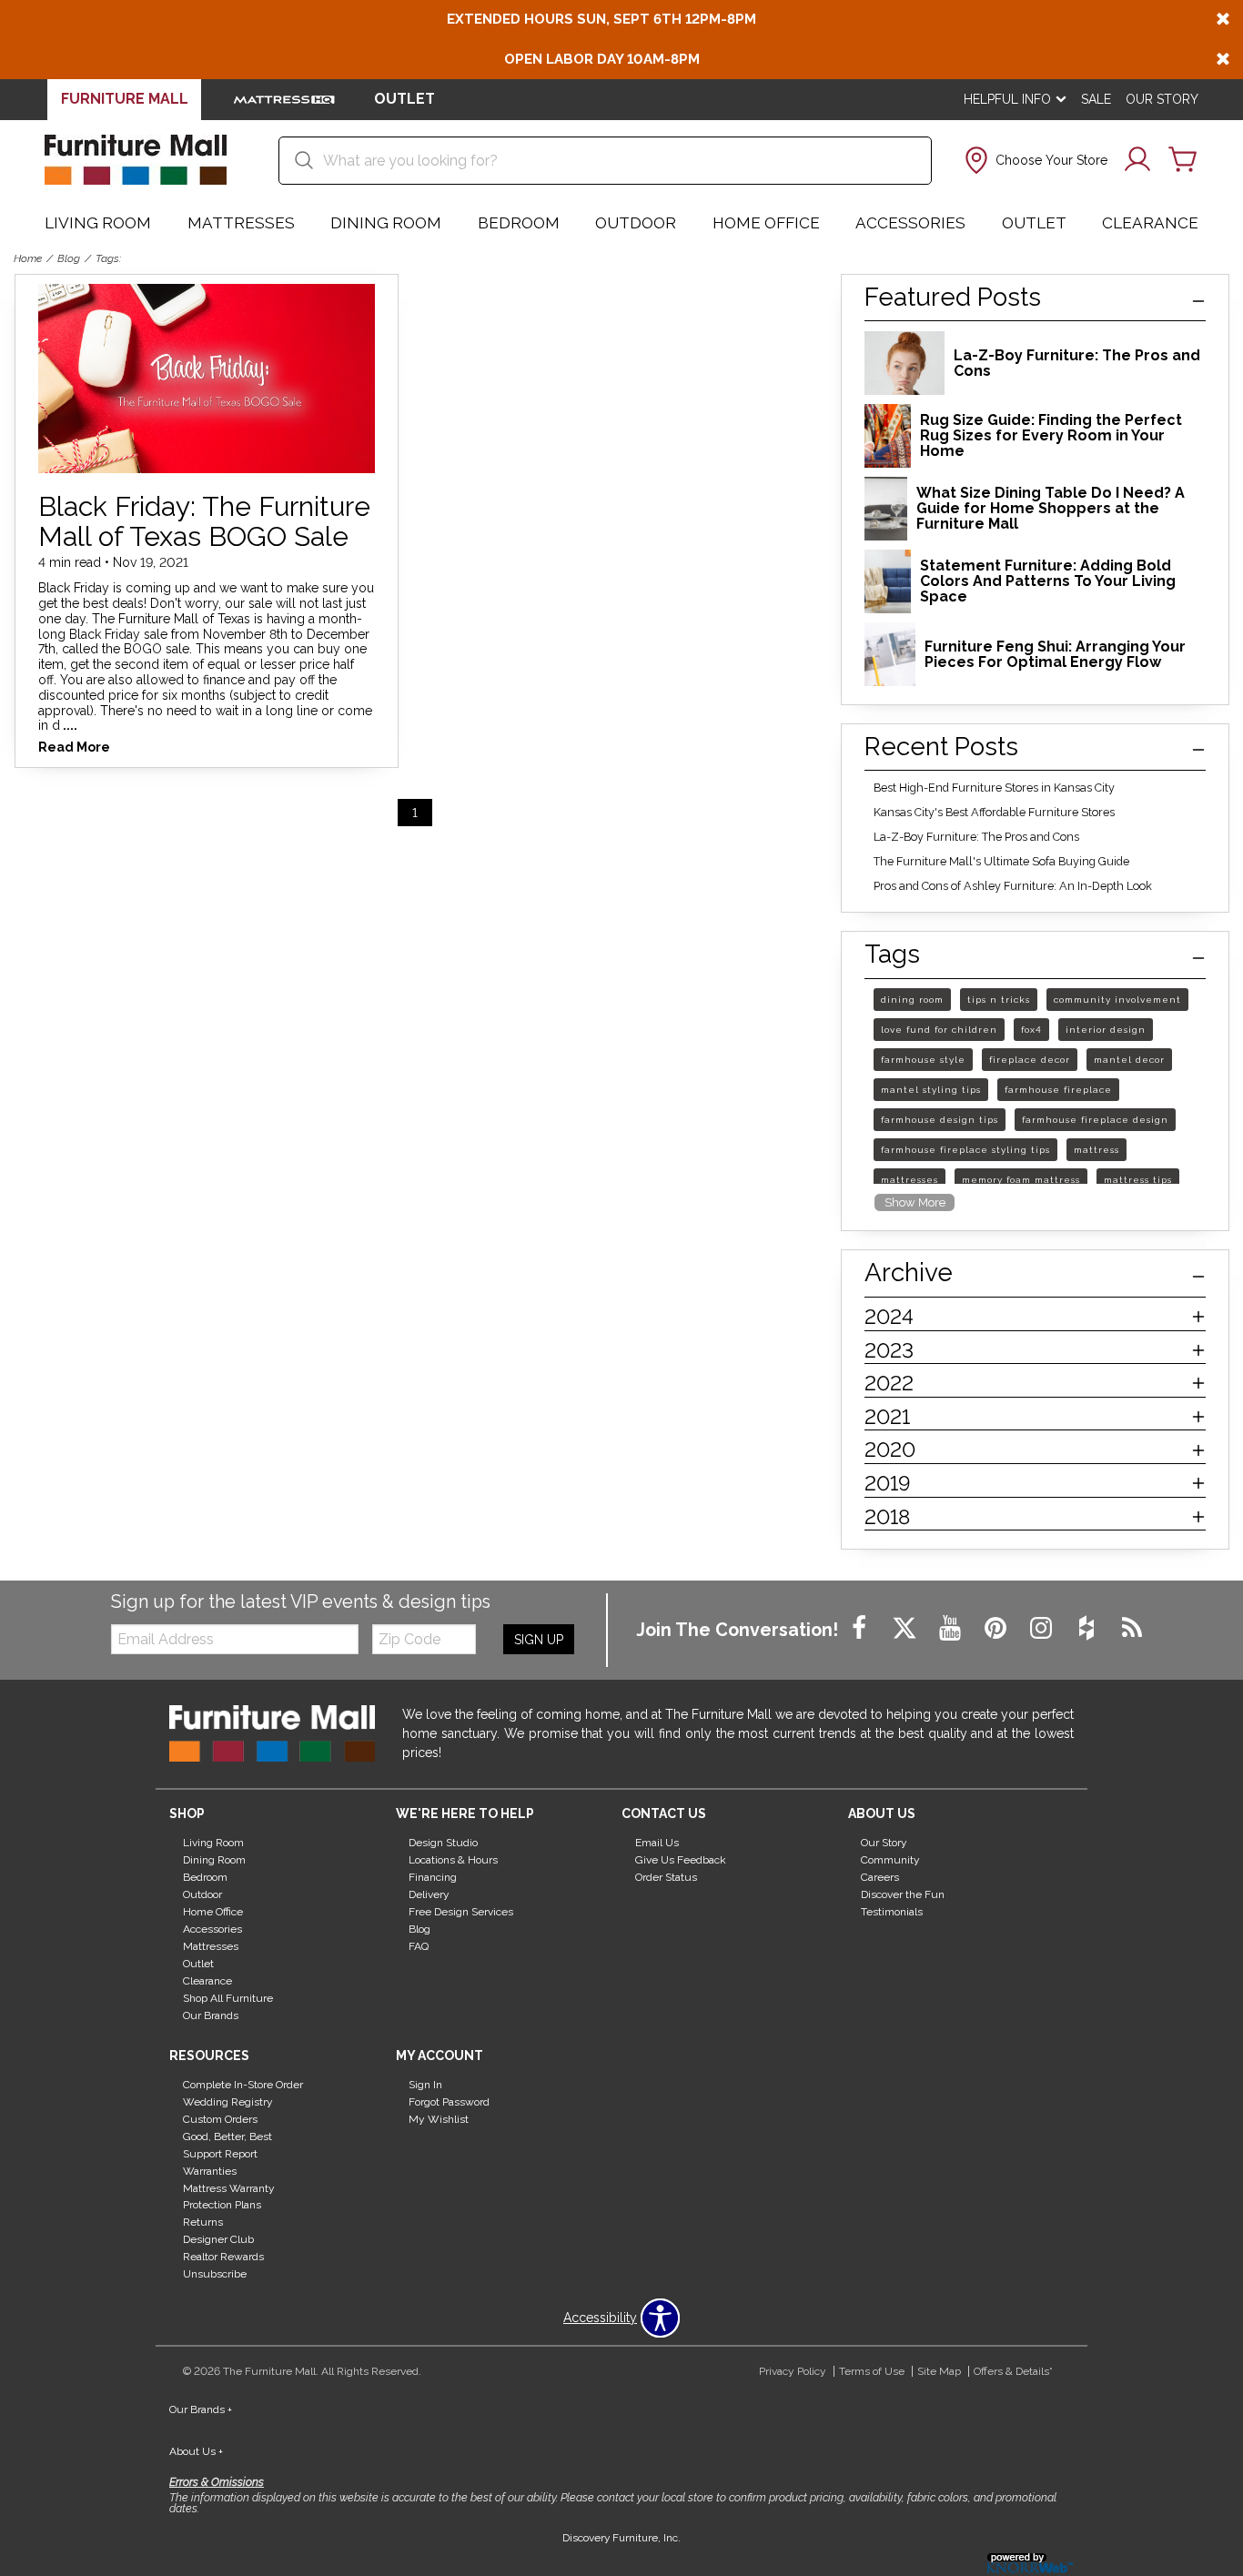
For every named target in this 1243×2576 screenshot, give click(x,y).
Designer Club (218, 2239)
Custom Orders (220, 2119)
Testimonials (892, 1912)
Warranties (210, 2170)
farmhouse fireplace (1058, 1090)
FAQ (419, 1946)
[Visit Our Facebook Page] (861, 1629)
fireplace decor (1030, 1060)
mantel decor (1129, 1060)
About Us (196, 2451)
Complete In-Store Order (243, 2085)
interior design (1106, 1030)
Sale (1096, 99)
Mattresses (241, 223)
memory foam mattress (1021, 1180)
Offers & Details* (1013, 2371)
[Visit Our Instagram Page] (1043, 1629)
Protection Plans (222, 2205)
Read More (74, 748)
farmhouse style (923, 1060)
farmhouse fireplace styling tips (965, 1150)
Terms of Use (872, 2371)
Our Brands (211, 2015)
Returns (203, 2222)
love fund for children (939, 1030)
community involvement (1117, 1000)
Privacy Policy (793, 2371)
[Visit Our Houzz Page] (1088, 1629)
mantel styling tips (931, 1090)
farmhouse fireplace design (1095, 1120)
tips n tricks (999, 1000)
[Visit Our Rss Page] (1132, 1629)
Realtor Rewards (223, 2257)
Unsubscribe (215, 2274)
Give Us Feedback (681, 1860)
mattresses (910, 1180)
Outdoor (636, 223)
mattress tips (1138, 1180)
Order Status (666, 1877)
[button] (1034, 160)
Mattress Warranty (229, 2187)
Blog (69, 258)
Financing (433, 1877)
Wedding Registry (228, 2102)
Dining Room (386, 223)
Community (890, 1860)
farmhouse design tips (940, 1120)
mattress (1096, 1150)
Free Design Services (461, 1912)
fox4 (1031, 1030)
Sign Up (539, 1640)
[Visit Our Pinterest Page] (997, 1629)
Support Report (220, 2154)
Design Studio (443, 1843)
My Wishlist (439, 2119)
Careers (880, 1877)
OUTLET (404, 99)
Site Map (939, 2371)
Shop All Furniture (228, 1998)
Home (28, 258)
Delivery (429, 1894)
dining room (912, 1000)
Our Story (1162, 99)
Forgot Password (449, 2102)
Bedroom (519, 223)
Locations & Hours (453, 1860)
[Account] (1137, 160)
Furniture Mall (125, 99)
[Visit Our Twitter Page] (906, 1629)
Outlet (1034, 223)
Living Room (98, 223)
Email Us (657, 1843)
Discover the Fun (903, 1894)
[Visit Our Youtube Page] (952, 1629)
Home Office (766, 223)
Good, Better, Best (227, 2137)
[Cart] (1183, 160)
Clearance (1150, 223)
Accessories (910, 223)
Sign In (425, 2085)
